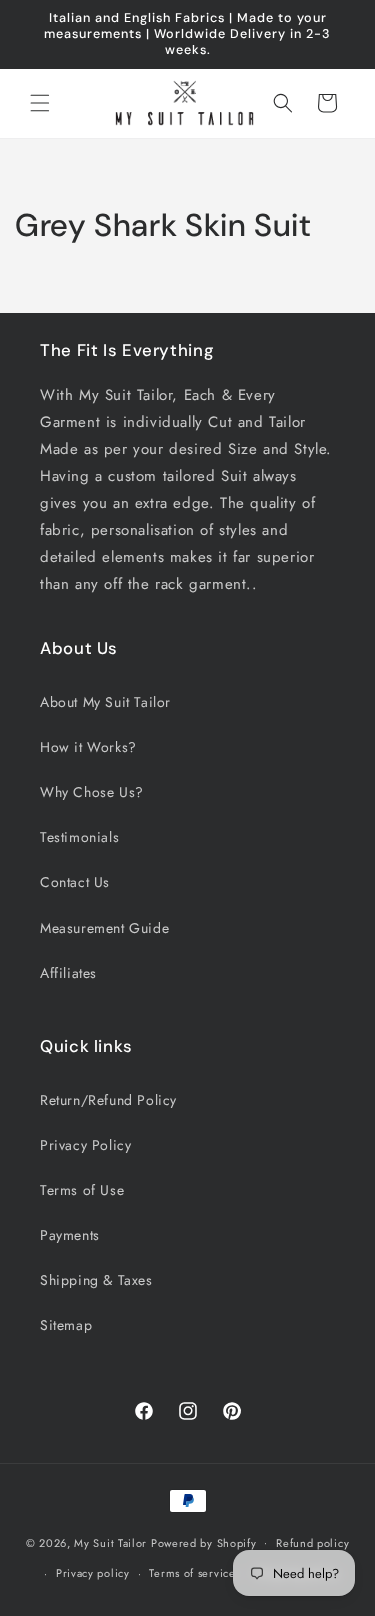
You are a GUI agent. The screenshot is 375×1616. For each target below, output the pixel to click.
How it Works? (88, 747)
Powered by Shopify (204, 1542)
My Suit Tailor (110, 1542)
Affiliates (68, 973)
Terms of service (192, 1573)
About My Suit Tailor (105, 702)
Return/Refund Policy (108, 1100)
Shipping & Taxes (96, 1280)
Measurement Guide (104, 928)
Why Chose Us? (92, 792)
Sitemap (66, 1325)
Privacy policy (93, 1573)
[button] (40, 103)
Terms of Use (82, 1190)
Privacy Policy (85, 1145)
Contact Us (75, 882)
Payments (70, 1235)
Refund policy (312, 1543)
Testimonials (79, 837)
